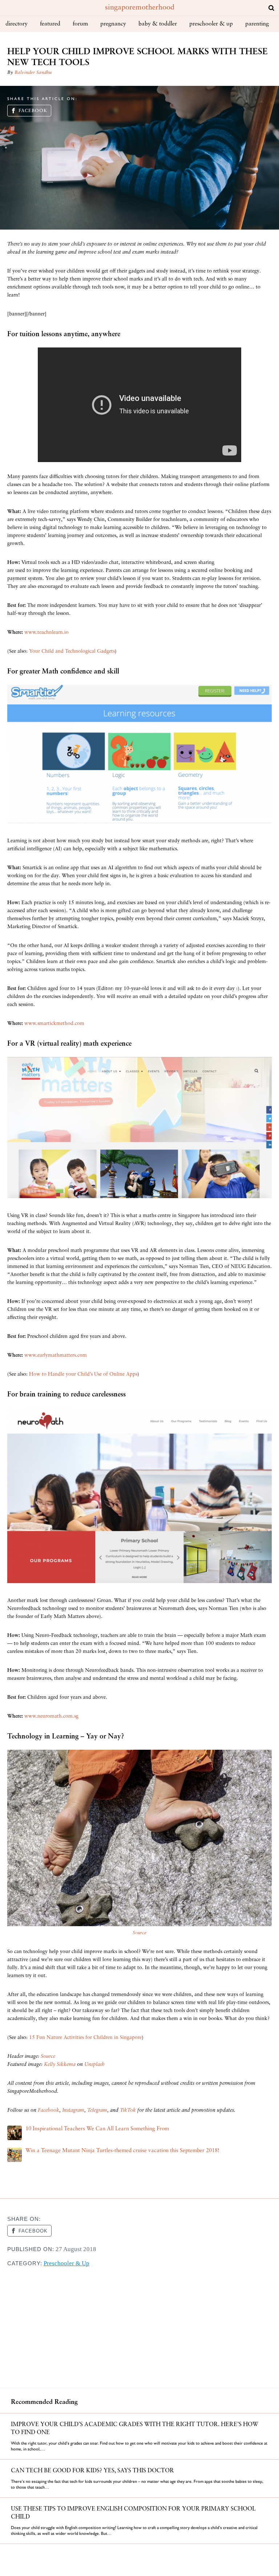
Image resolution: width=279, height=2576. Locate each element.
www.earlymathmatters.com (56, 1355)
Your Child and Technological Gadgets (72, 651)
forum (80, 24)
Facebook (33, 111)
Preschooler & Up (211, 24)
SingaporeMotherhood (140, 8)
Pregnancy (113, 24)
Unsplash (94, 2065)
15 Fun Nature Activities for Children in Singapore (85, 2038)
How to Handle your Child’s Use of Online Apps (83, 1374)
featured (50, 24)
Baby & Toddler (158, 24)
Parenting (257, 24)
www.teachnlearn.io (46, 633)
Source (139, 1933)
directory (17, 24)
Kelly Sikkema (60, 2065)
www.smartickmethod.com (54, 1024)
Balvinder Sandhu (33, 73)
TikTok (128, 2110)
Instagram (73, 2110)
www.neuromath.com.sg (51, 1716)
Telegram (97, 2110)
